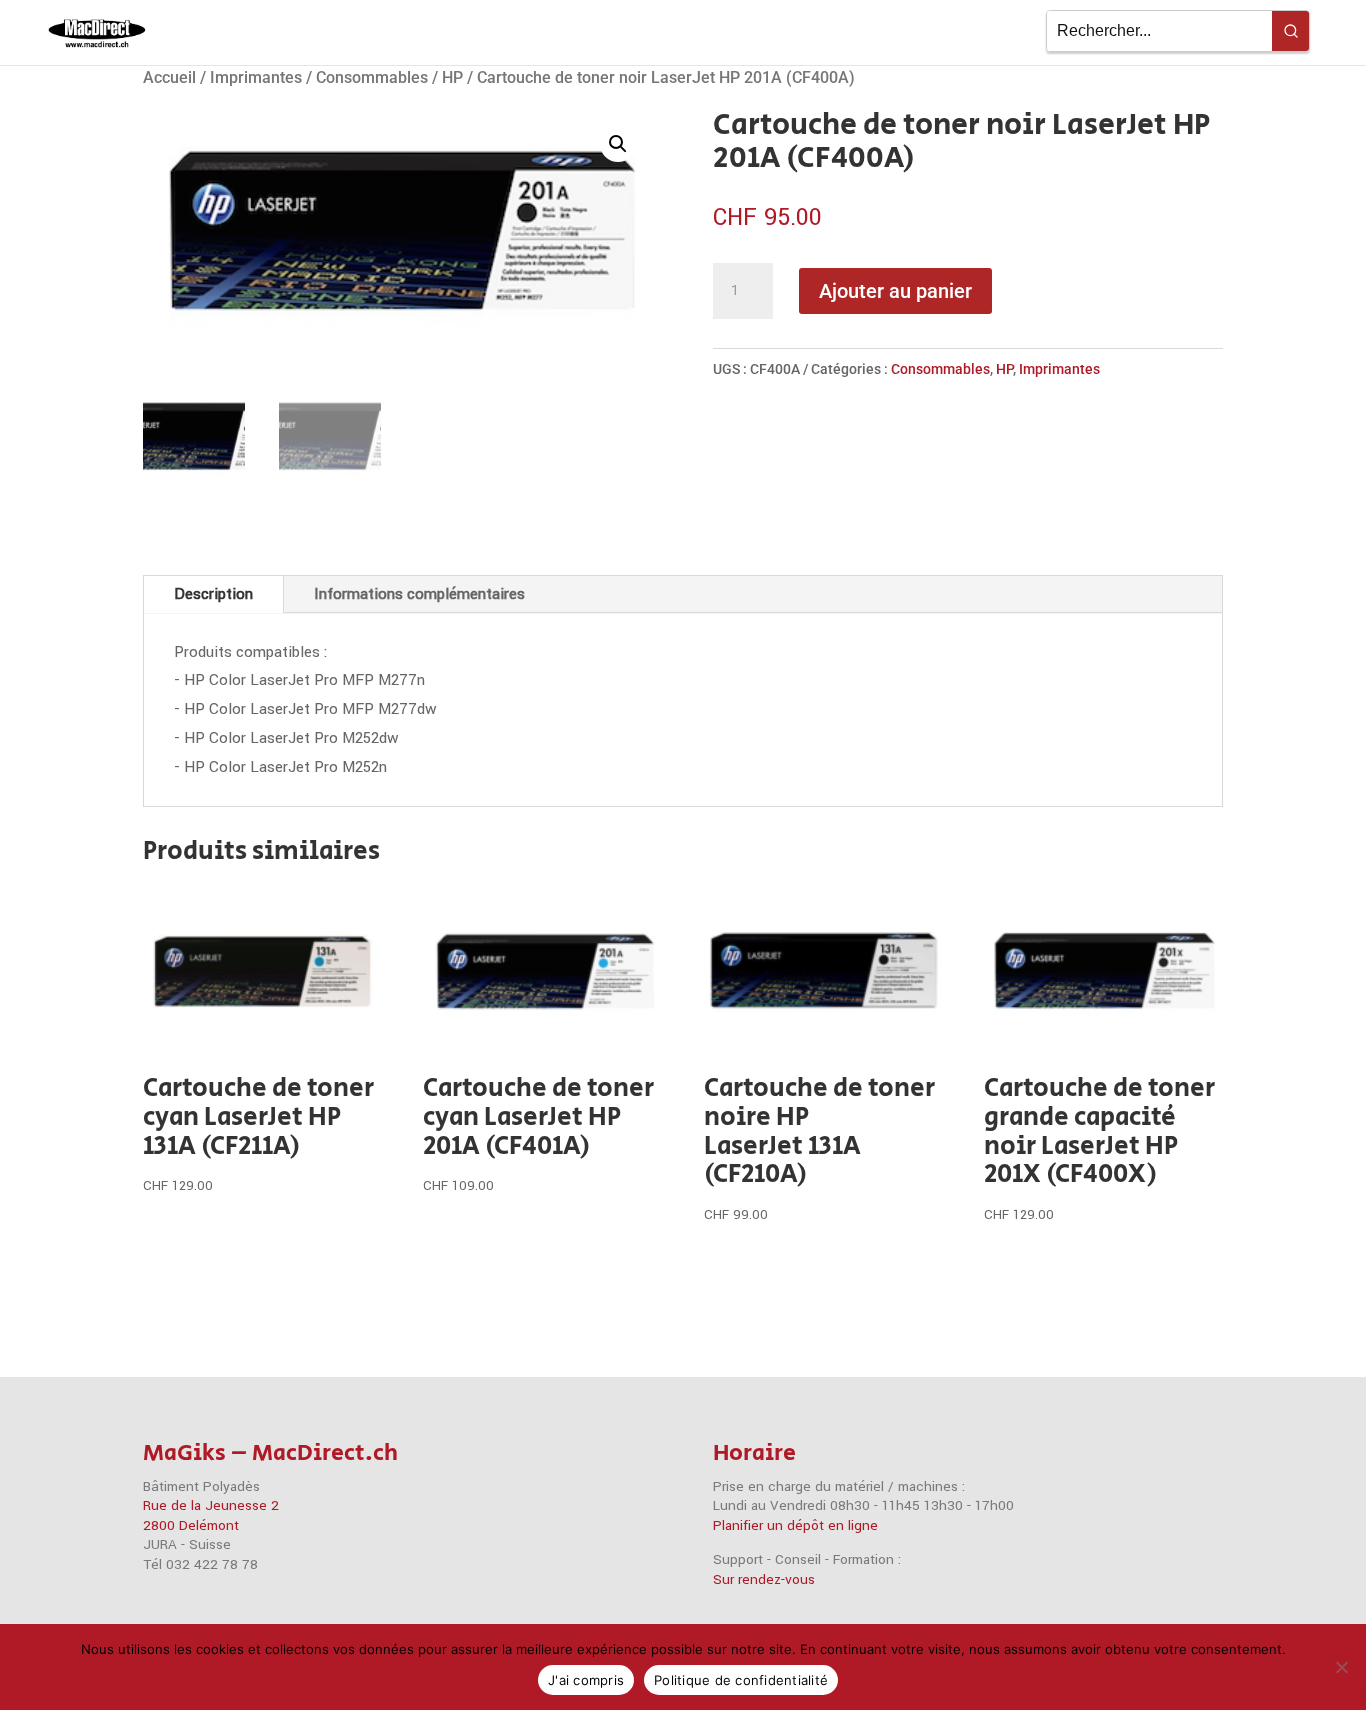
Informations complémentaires (419, 594)
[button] (618, 144)
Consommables (372, 77)
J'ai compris (586, 1680)
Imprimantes (256, 77)
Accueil (169, 77)
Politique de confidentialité (741, 1680)
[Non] (1341, 1667)
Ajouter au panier (895, 291)
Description (213, 594)
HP (452, 77)
